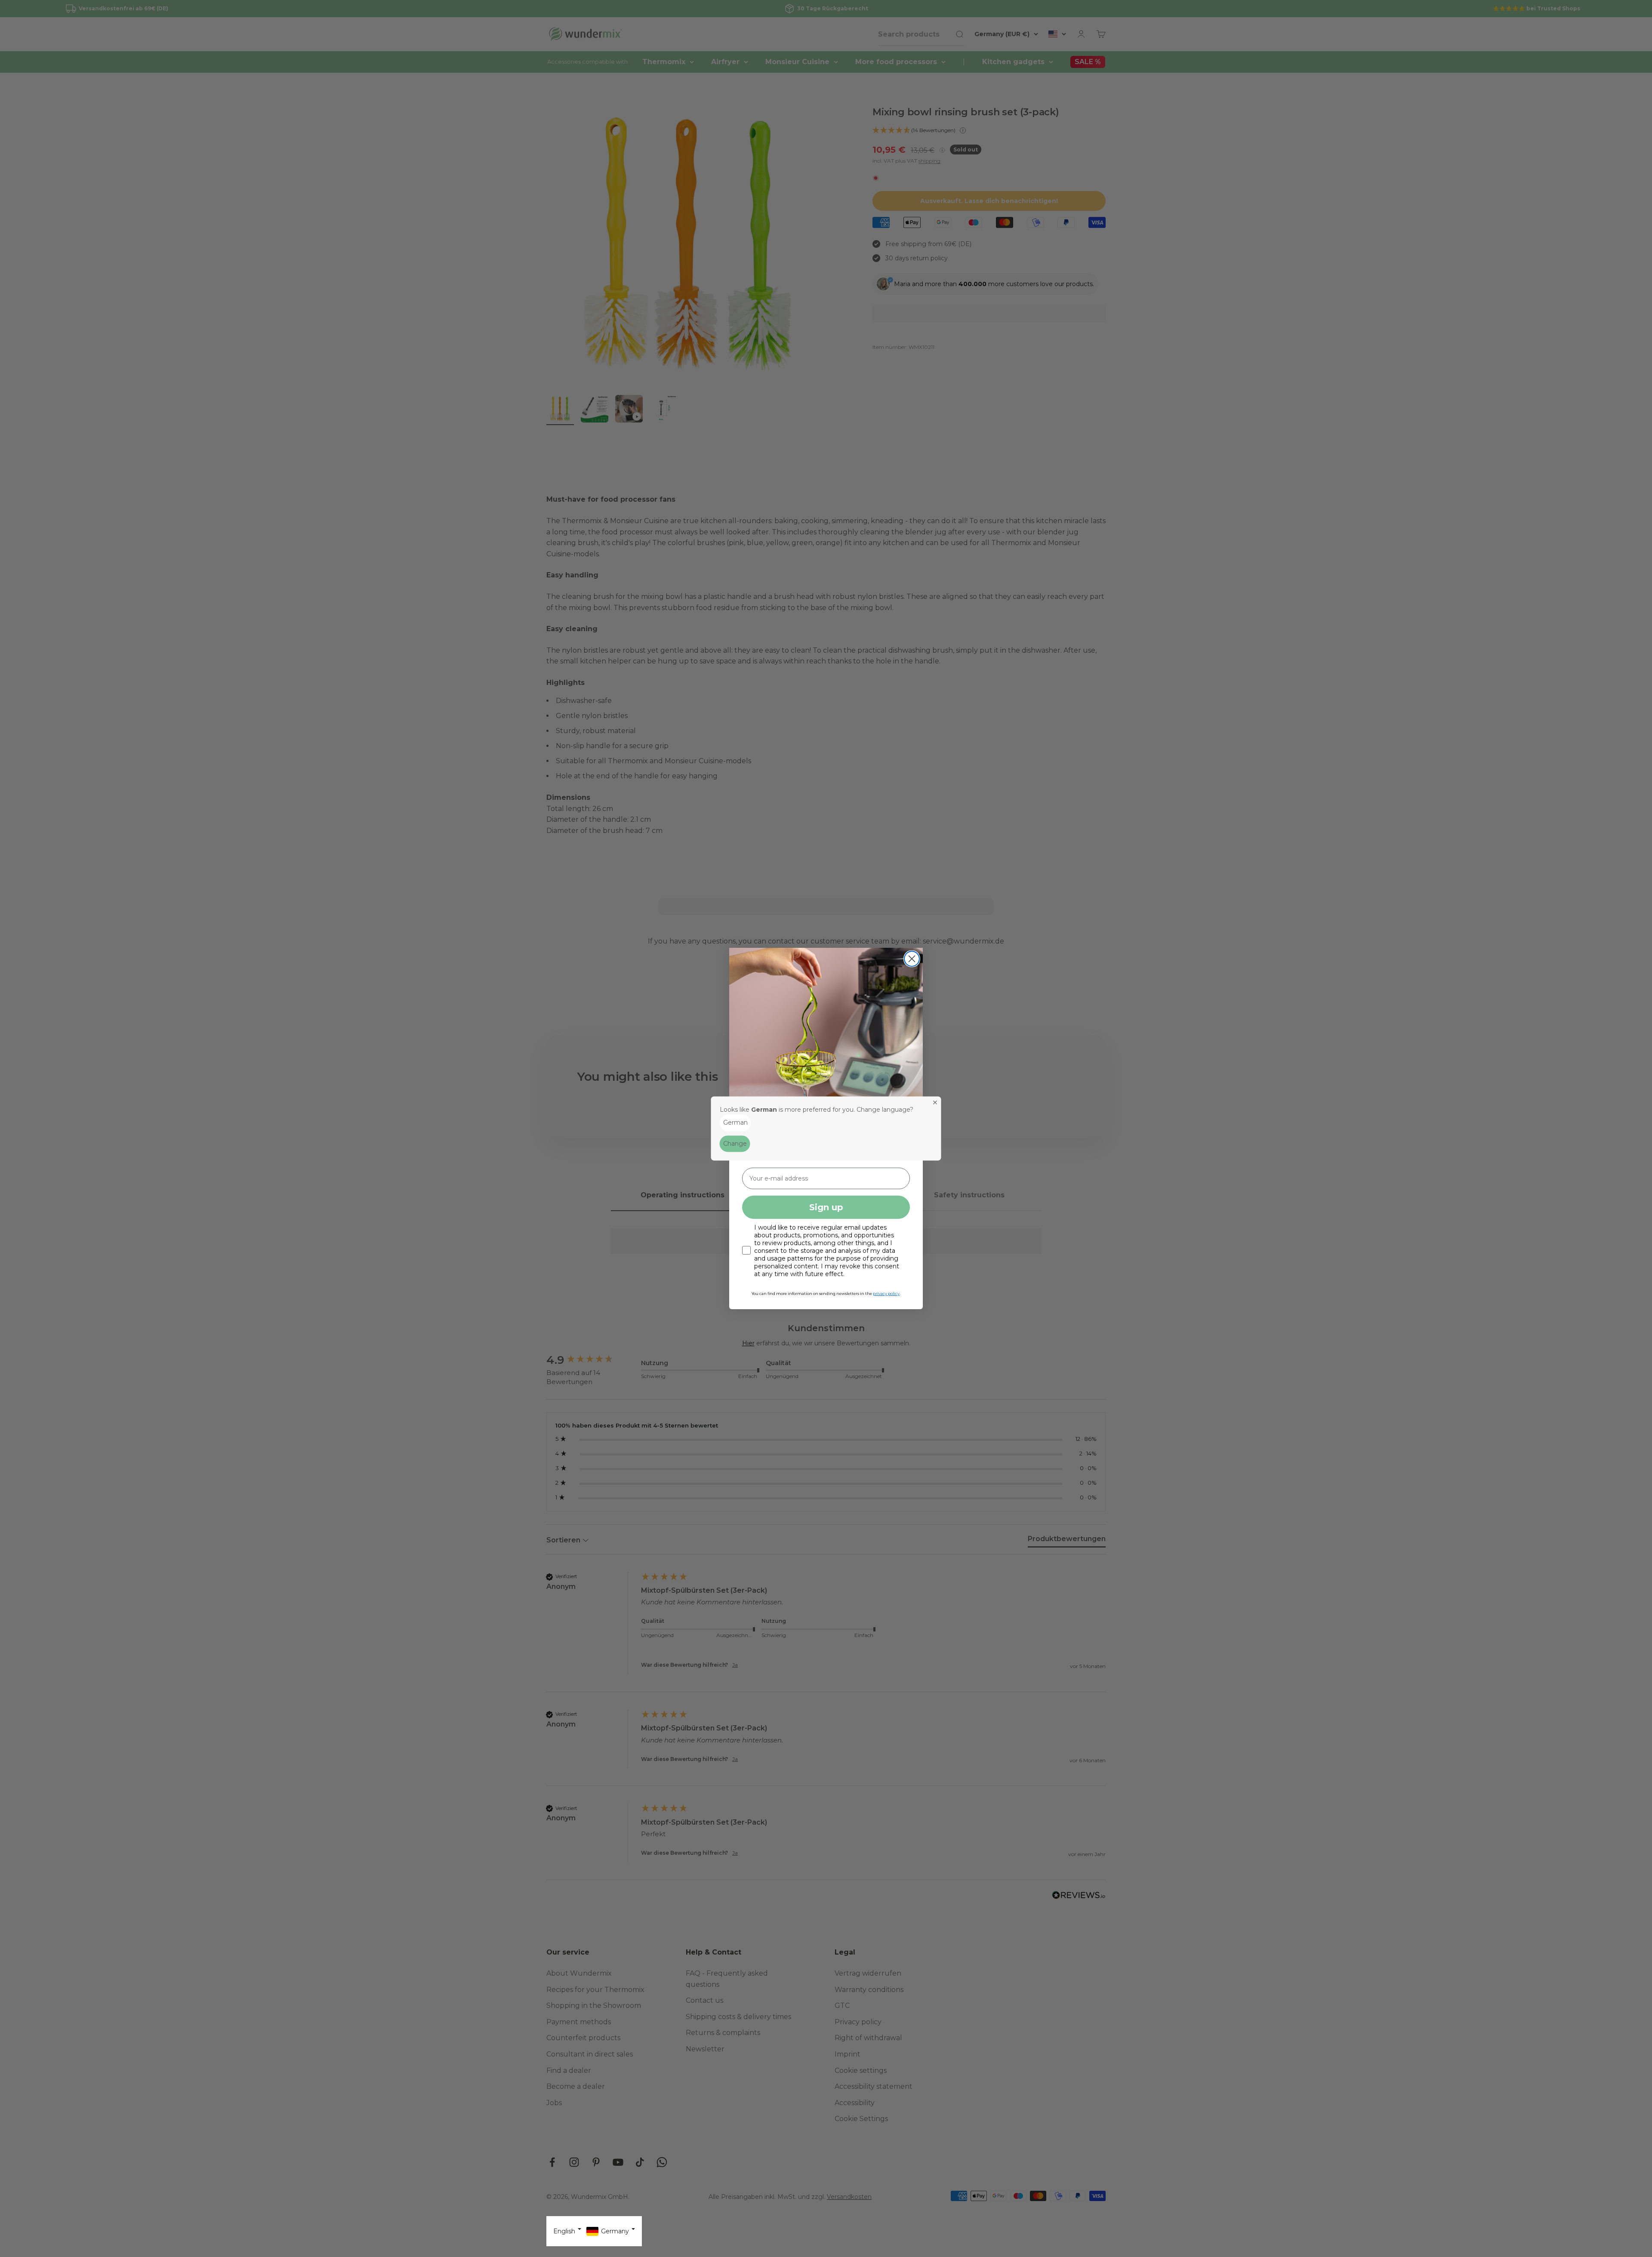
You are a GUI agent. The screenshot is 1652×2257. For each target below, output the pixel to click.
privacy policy (886, 1293)
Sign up (826, 1207)
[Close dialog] (912, 959)
